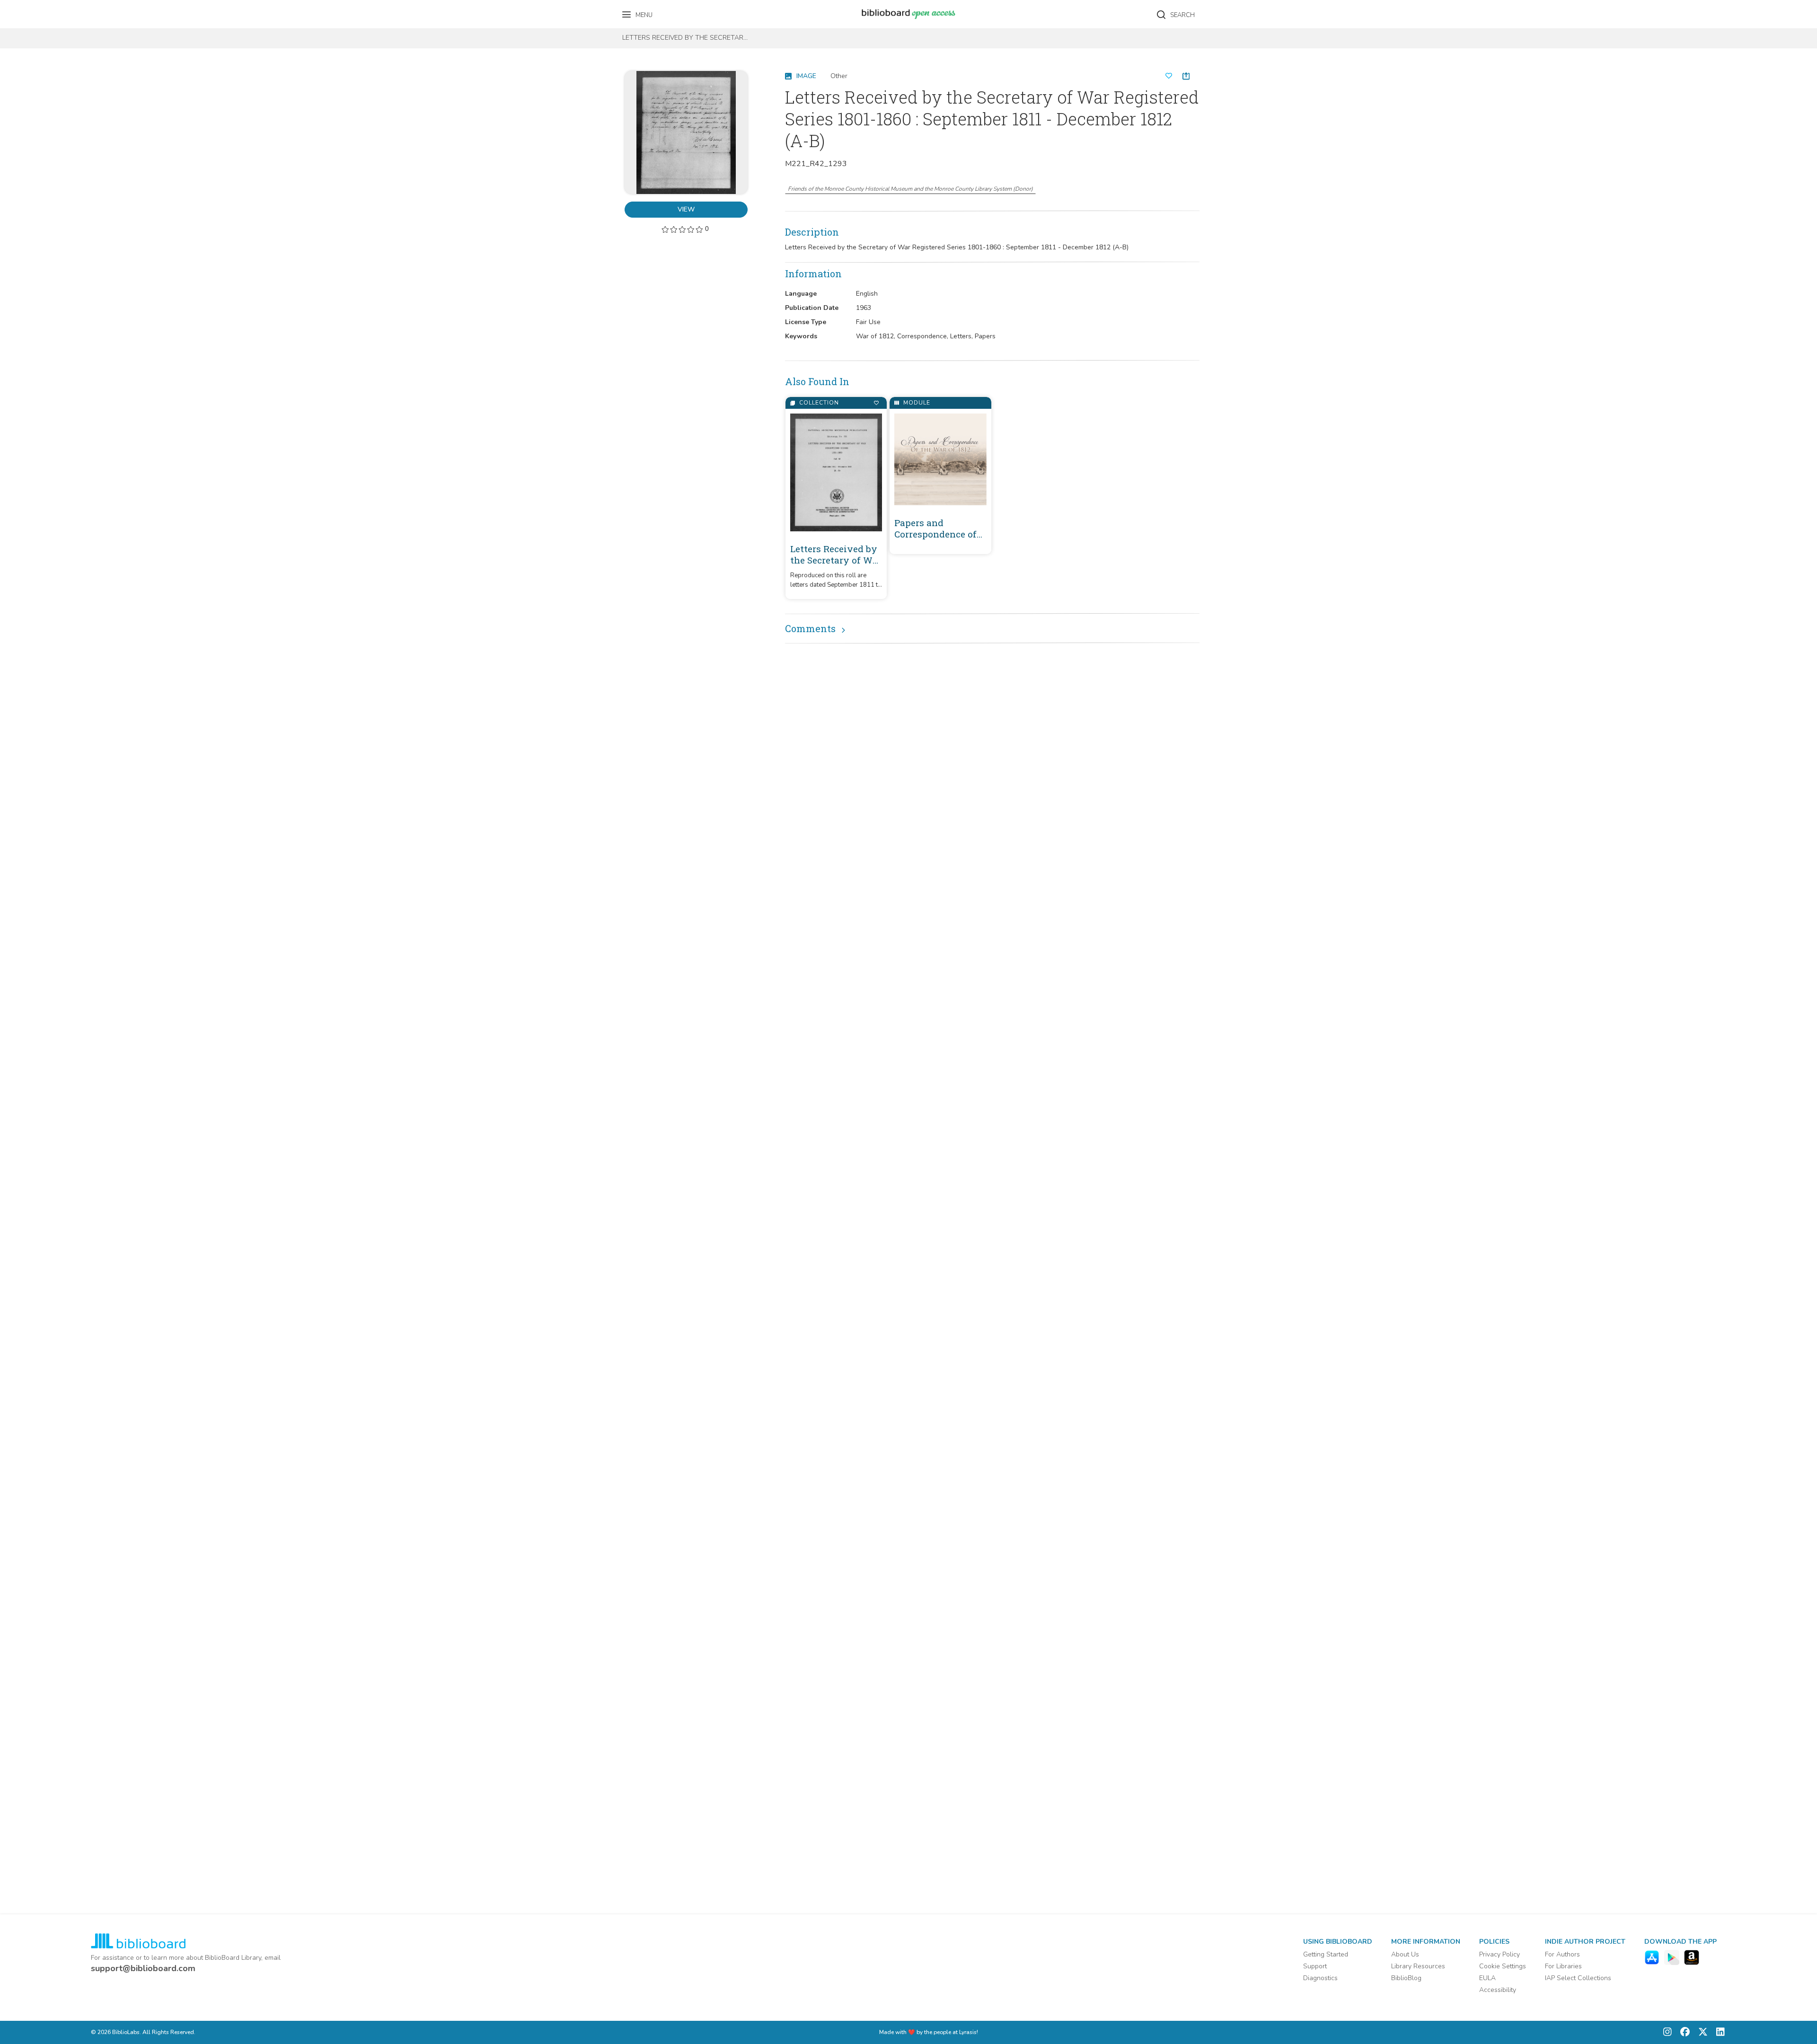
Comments (810, 628)
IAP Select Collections (1578, 1978)
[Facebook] (1683, 2032)
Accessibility (1498, 1990)
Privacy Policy (1499, 1954)
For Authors (1562, 1954)
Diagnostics (1320, 1978)
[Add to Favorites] (876, 403)
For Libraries (1563, 1966)
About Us (1405, 1954)
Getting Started (1326, 1954)
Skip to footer (47, 11)
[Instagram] (1667, 2032)
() (910, 189)
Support (1315, 1966)
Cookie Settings (1503, 1966)
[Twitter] (1701, 2032)
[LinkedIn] (1718, 2032)
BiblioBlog (1406, 1978)
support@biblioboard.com (143, 1968)
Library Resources (1418, 1966)
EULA (1487, 1978)
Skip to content (50, 11)
